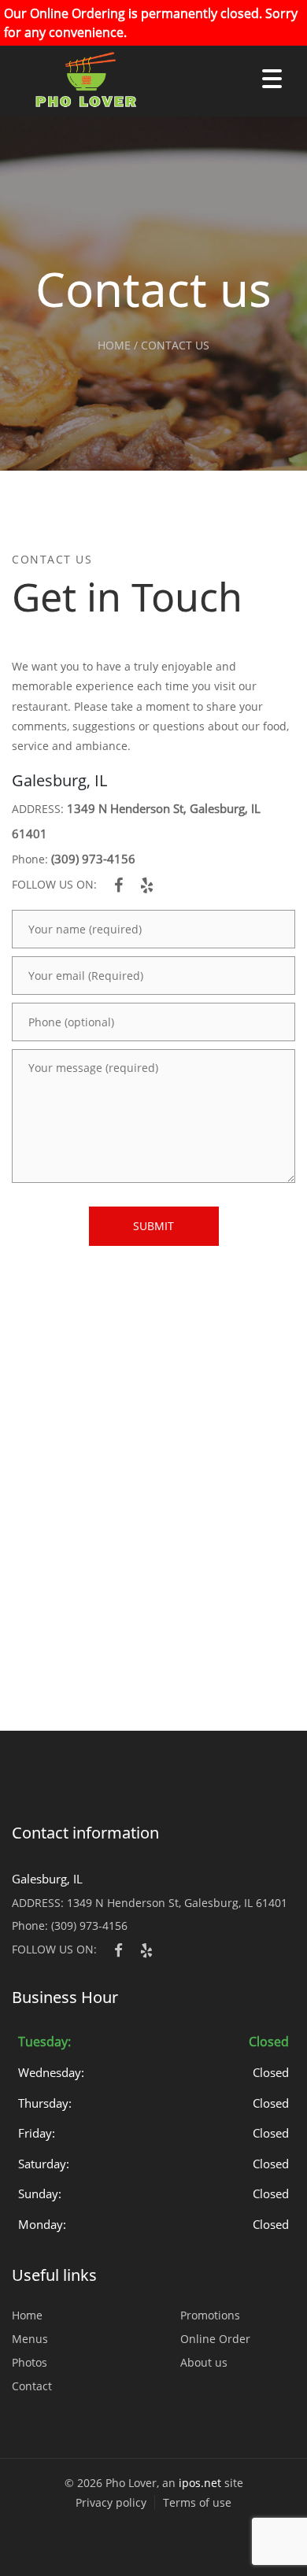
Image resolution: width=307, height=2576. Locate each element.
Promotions (210, 2315)
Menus (30, 2339)
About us (204, 2362)
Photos (30, 2362)
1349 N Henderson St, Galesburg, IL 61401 (177, 1903)
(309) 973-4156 (93, 859)
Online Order (215, 2339)
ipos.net (200, 2483)
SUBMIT (153, 1226)
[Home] (79, 81)
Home (27, 2315)
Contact (32, 2386)
